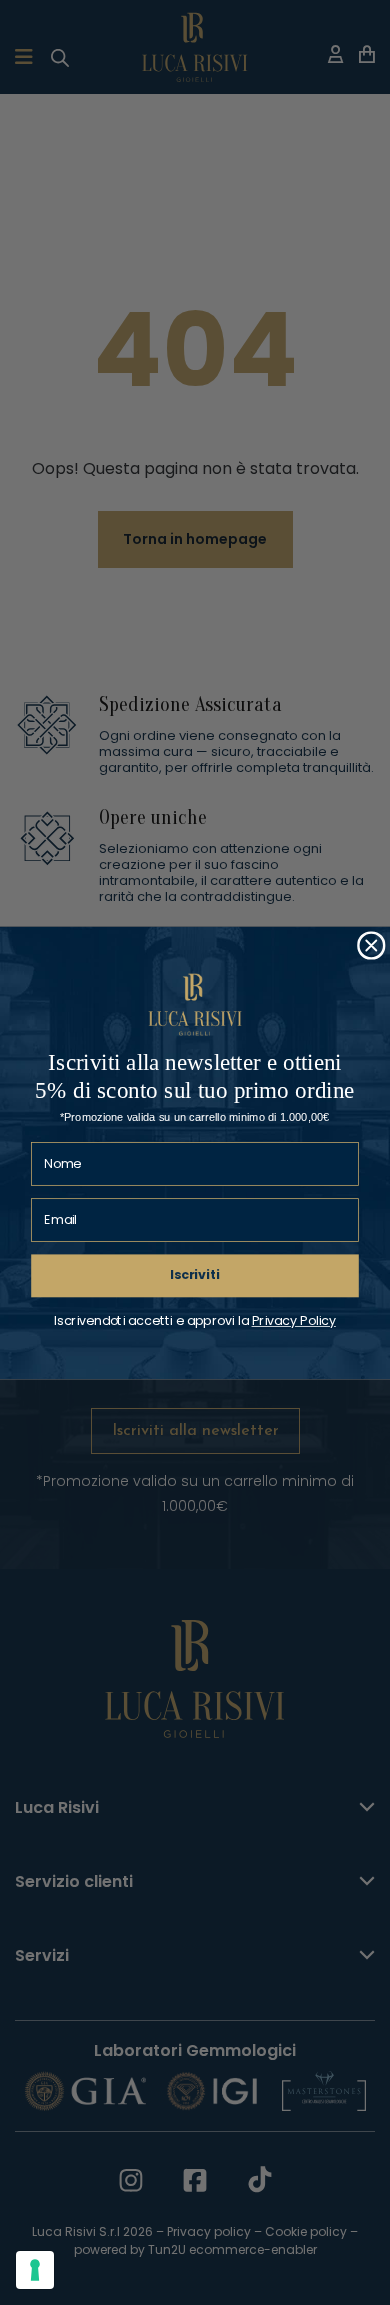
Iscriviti (195, 1275)
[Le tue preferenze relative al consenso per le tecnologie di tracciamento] (35, 2270)
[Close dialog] (371, 945)
